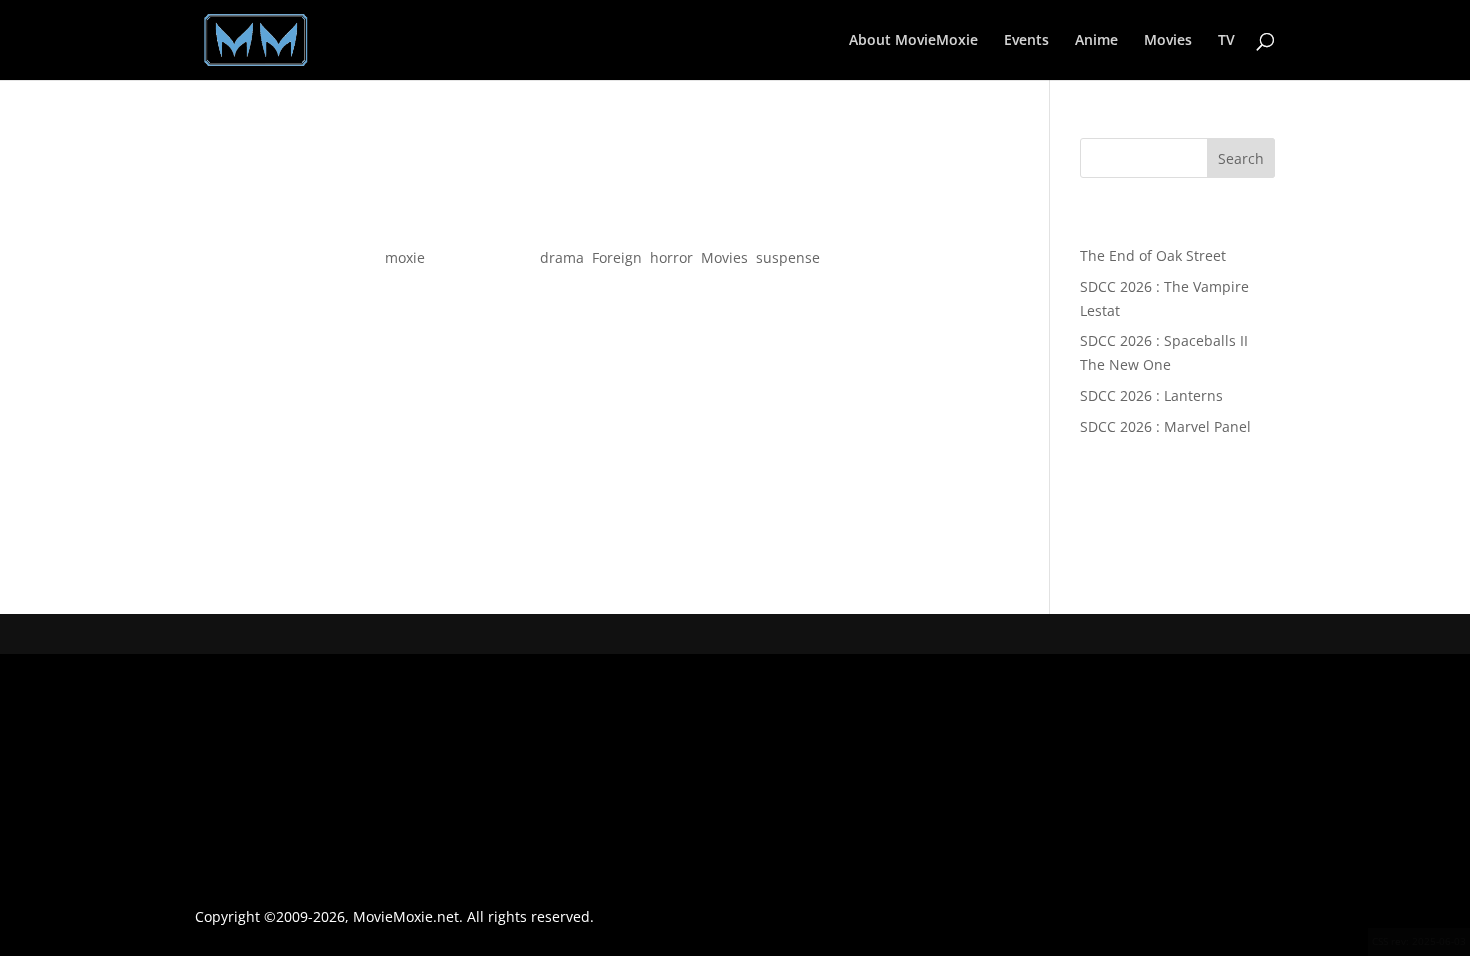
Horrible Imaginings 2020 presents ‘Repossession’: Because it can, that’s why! (593, 221)
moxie (405, 257)
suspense (788, 257)
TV (1226, 41)
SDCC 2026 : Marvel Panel (1165, 426)
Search (1241, 158)
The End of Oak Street (1153, 255)
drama (562, 257)
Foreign (617, 257)
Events (1026, 41)
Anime (1096, 41)
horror (671, 257)
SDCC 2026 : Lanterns (1151, 395)
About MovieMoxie (913, 41)
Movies (1168, 41)
